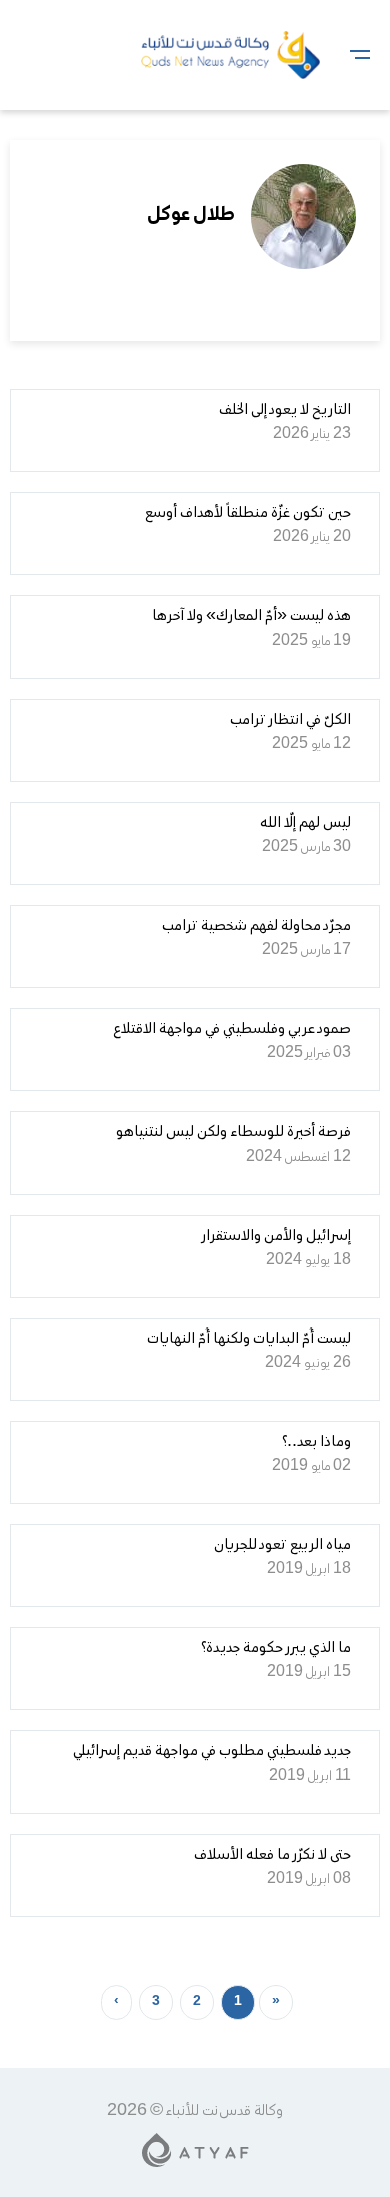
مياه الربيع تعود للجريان (282, 1545)
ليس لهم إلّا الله (305, 823)
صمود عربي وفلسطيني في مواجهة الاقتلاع (232, 1029)
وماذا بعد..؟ (316, 1442)
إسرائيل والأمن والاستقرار (276, 1236)
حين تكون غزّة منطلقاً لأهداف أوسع (248, 513)
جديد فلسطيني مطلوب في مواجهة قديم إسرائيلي (212, 1751)
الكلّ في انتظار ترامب (290, 720)
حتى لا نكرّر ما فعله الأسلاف (272, 1855)
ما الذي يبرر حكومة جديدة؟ (276, 1648)
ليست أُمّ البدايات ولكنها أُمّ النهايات (249, 1339)
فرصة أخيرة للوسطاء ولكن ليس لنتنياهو (233, 1132)
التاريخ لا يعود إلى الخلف (285, 410)
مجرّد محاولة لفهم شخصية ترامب (256, 926)
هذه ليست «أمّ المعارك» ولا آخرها (251, 616)
